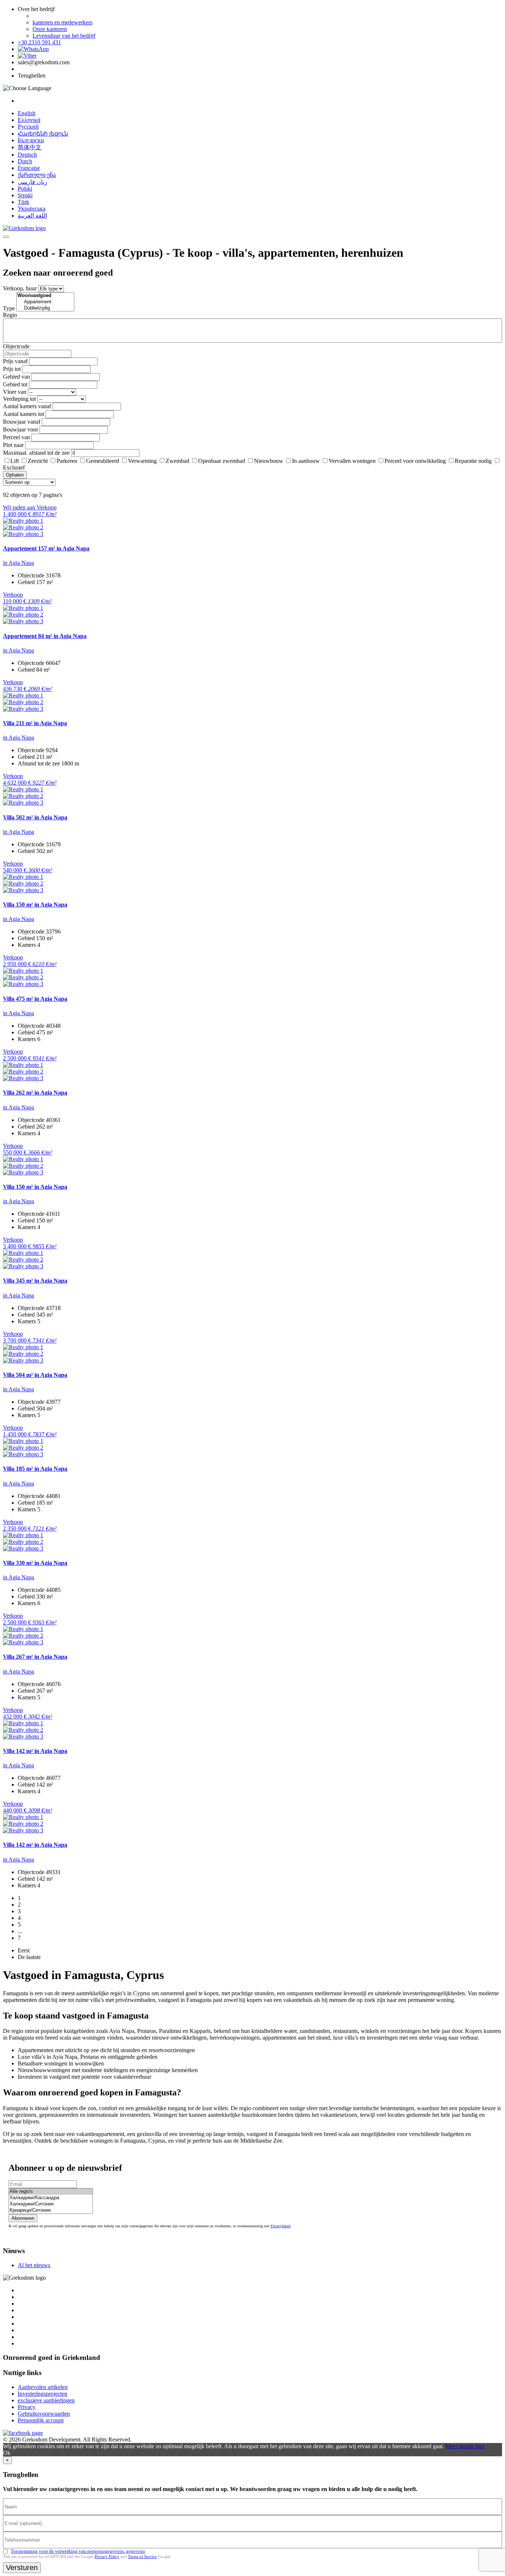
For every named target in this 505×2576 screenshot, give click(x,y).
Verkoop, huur (20, 288)
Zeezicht (38, 461)
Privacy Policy (107, 2556)
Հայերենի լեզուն (43, 134)
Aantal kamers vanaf (27, 406)
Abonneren (23, 2218)
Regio (10, 315)
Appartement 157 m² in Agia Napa (46, 548)
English (27, 113)
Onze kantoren (50, 29)
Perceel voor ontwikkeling (415, 461)
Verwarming (142, 461)
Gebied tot (15, 384)
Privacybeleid (281, 2226)
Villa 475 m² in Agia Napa (35, 999)
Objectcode (16, 346)
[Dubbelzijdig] (45, 308)
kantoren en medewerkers (62, 22)
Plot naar (13, 445)
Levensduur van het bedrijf (64, 36)
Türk (23, 202)
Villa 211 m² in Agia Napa (35, 723)
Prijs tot (12, 369)
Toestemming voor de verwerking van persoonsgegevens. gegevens (78, 2551)
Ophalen (15, 475)
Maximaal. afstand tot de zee (36, 453)
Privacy (27, 2407)
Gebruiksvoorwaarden (44, 2414)
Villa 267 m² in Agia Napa (35, 1657)
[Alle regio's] (51, 2192)
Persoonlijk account (41, 2420)
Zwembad (177, 461)
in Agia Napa (18, 563)
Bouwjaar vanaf (22, 422)
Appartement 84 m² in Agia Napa (45, 636)
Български (31, 140)
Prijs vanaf (15, 361)
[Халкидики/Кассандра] (51, 2198)
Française (29, 168)
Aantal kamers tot (23, 414)
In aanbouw (306, 461)
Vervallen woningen (352, 461)
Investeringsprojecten (43, 2394)
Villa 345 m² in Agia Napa (35, 1281)
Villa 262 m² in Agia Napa (35, 1093)
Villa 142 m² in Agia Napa (35, 1751)
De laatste (29, 1957)
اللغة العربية (32, 216)
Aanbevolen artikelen (43, 2387)
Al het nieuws (34, 2265)
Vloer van (15, 392)
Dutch (25, 161)
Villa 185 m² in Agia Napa (35, 1469)
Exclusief (14, 468)
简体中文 (30, 147)
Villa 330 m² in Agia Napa (35, 1563)
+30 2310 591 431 (39, 42)
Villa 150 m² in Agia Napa (35, 905)
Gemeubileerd (103, 461)
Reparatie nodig (473, 461)
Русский (28, 127)
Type (9, 308)
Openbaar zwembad (222, 461)
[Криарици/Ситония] (51, 2210)
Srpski (25, 195)
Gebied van (16, 377)
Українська (32, 209)
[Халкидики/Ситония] (51, 2204)
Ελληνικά (29, 120)
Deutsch (27, 155)
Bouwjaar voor (21, 429)
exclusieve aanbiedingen (46, 2400)
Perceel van (16, 437)
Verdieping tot (19, 399)
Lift (15, 461)
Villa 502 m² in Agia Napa (35, 817)
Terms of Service (142, 2556)
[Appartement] (45, 302)
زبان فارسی (33, 182)
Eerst (24, 1950)
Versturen (22, 2568)
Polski (25, 189)
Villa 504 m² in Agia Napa (35, 1375)
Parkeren (67, 461)
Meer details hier (465, 2446)
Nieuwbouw (269, 461)
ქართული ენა (37, 175)
